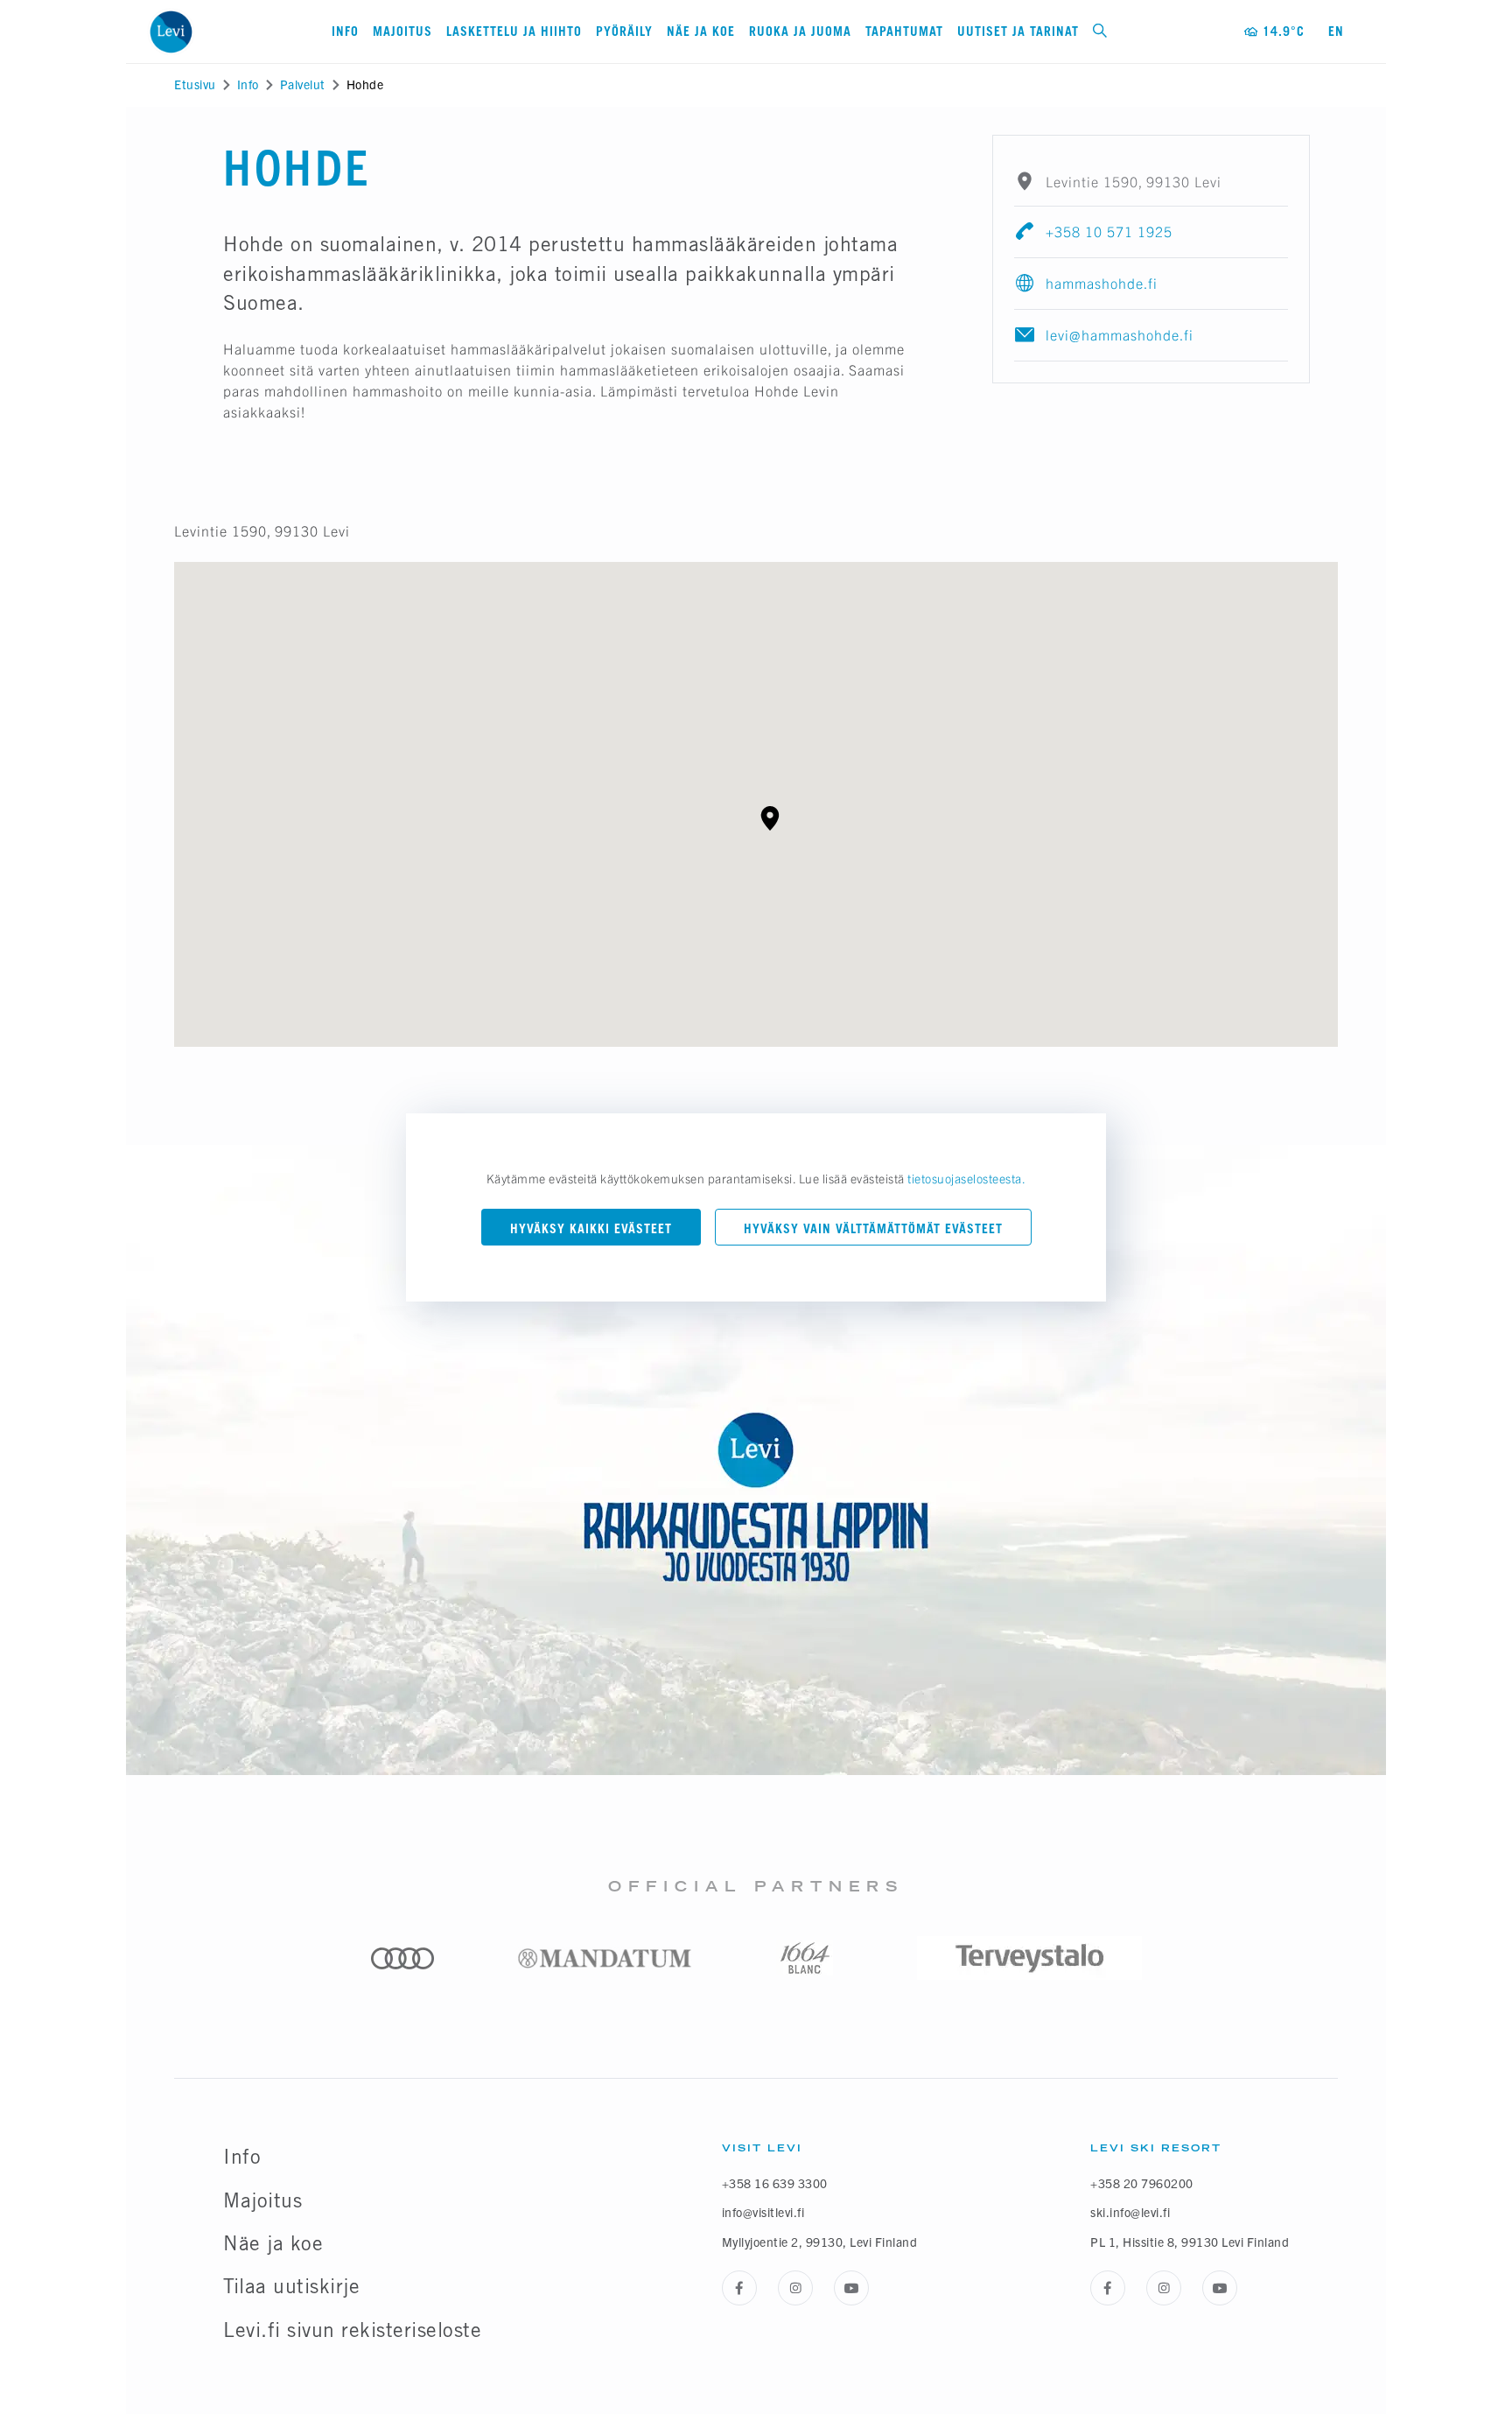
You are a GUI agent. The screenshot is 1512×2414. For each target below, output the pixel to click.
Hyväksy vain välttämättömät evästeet (873, 1228)
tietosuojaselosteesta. (966, 1178)
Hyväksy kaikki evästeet (591, 1228)
